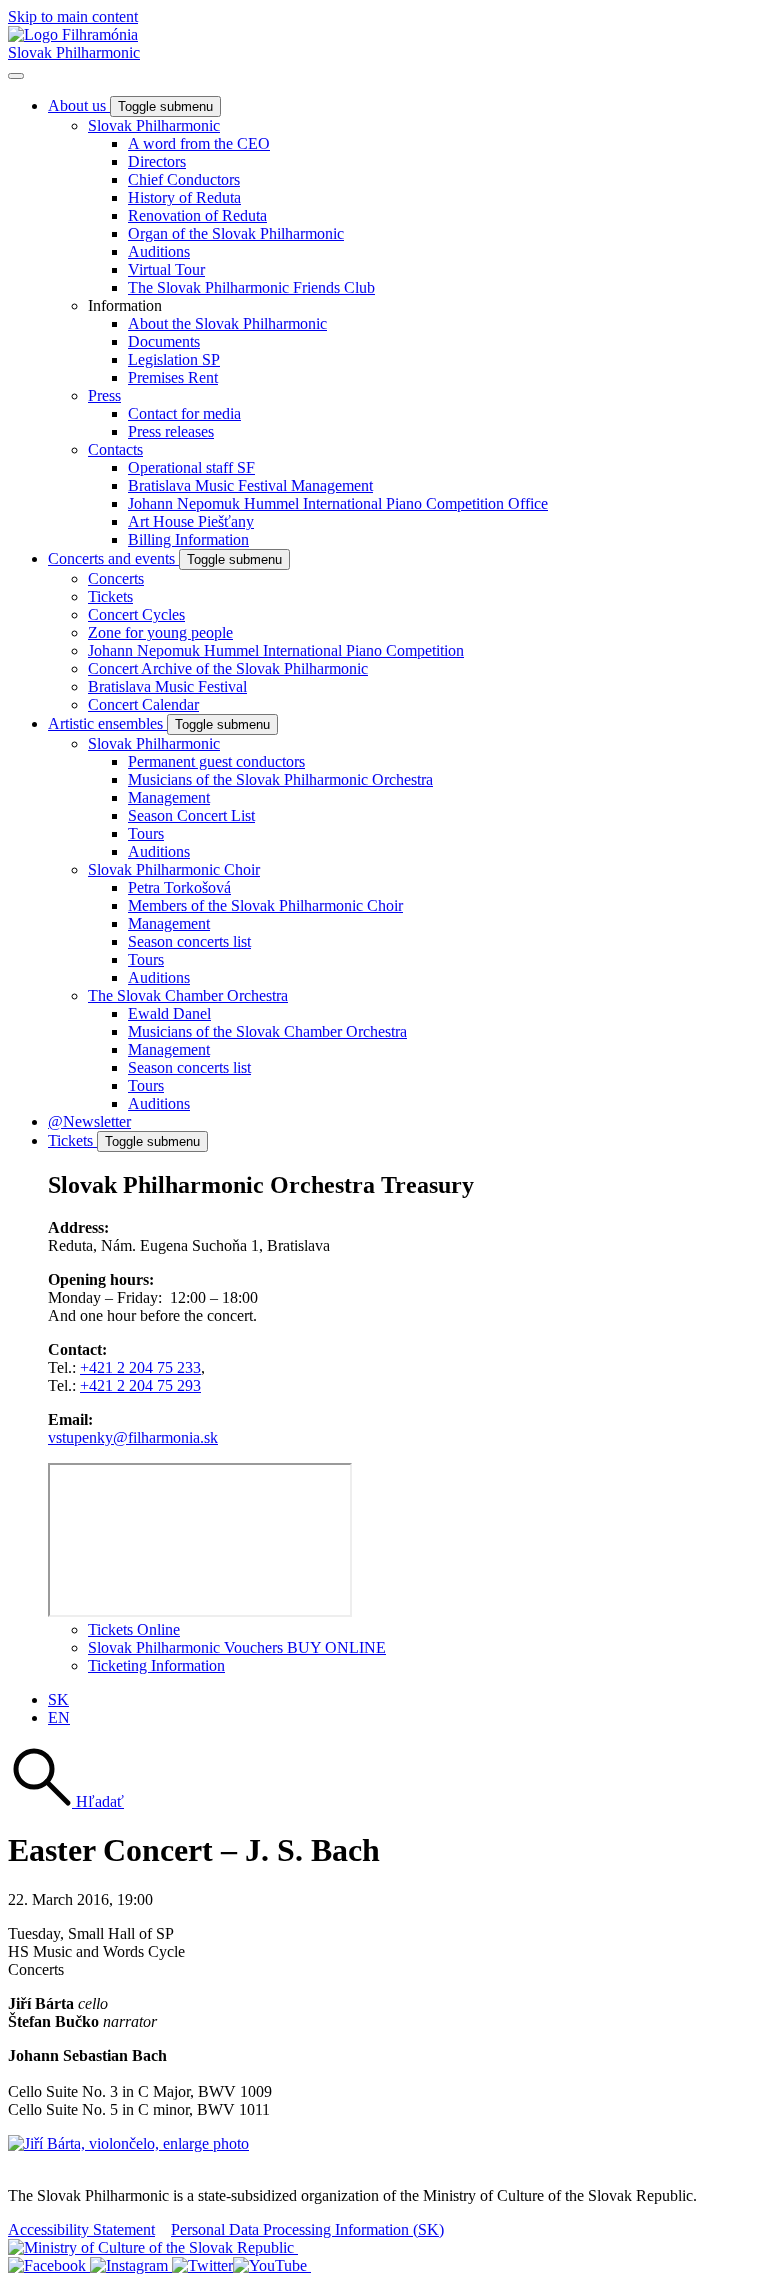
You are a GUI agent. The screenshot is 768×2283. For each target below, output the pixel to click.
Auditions (159, 251)
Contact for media (184, 413)
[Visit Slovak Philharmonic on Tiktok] (202, 2265)
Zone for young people (160, 632)
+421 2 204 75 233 (140, 1367)
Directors (157, 161)
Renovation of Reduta (197, 215)
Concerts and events (113, 558)
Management (169, 797)
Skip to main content (73, 16)
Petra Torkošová (179, 887)
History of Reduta (184, 197)
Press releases (171, 431)
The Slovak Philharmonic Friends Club (251, 287)
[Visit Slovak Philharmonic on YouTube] (272, 2265)
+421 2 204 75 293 (140, 1385)
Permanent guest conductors (216, 761)
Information (125, 305)
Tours (146, 833)
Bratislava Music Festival (167, 686)
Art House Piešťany (191, 521)
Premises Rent (173, 377)
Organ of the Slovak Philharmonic (236, 233)
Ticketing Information (156, 1665)
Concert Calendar (143, 704)
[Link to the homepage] (73, 34)
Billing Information (188, 539)
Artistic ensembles (107, 723)
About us (79, 105)
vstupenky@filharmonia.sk (133, 1437)
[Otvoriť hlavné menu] (16, 76)
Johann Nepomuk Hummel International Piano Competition (276, 650)
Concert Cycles (136, 614)
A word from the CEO (199, 143)
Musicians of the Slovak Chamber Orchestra (267, 1031)
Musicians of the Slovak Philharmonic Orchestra (280, 779)
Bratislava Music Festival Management (250, 485)
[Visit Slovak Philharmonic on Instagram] (131, 2265)
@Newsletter (89, 1121)
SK (58, 1699)
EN (59, 1717)
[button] (66, 1801)
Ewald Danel (169, 1013)
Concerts (116, 578)
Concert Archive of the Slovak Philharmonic (228, 668)
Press (104, 395)
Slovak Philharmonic (74, 52)
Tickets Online (134, 1629)
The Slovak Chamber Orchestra (188, 995)
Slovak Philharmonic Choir (174, 869)
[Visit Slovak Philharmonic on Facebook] (49, 2265)
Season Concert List (191, 815)
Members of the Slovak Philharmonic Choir (265, 905)
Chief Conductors (184, 179)
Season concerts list (189, 941)
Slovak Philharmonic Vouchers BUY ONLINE (237, 1647)
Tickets (110, 596)
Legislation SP (174, 359)
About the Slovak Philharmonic (227, 323)
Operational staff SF (191, 467)
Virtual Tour (166, 269)
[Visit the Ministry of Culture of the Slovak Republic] (153, 2247)
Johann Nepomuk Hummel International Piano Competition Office (338, 503)
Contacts (115, 449)
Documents (164, 341)
